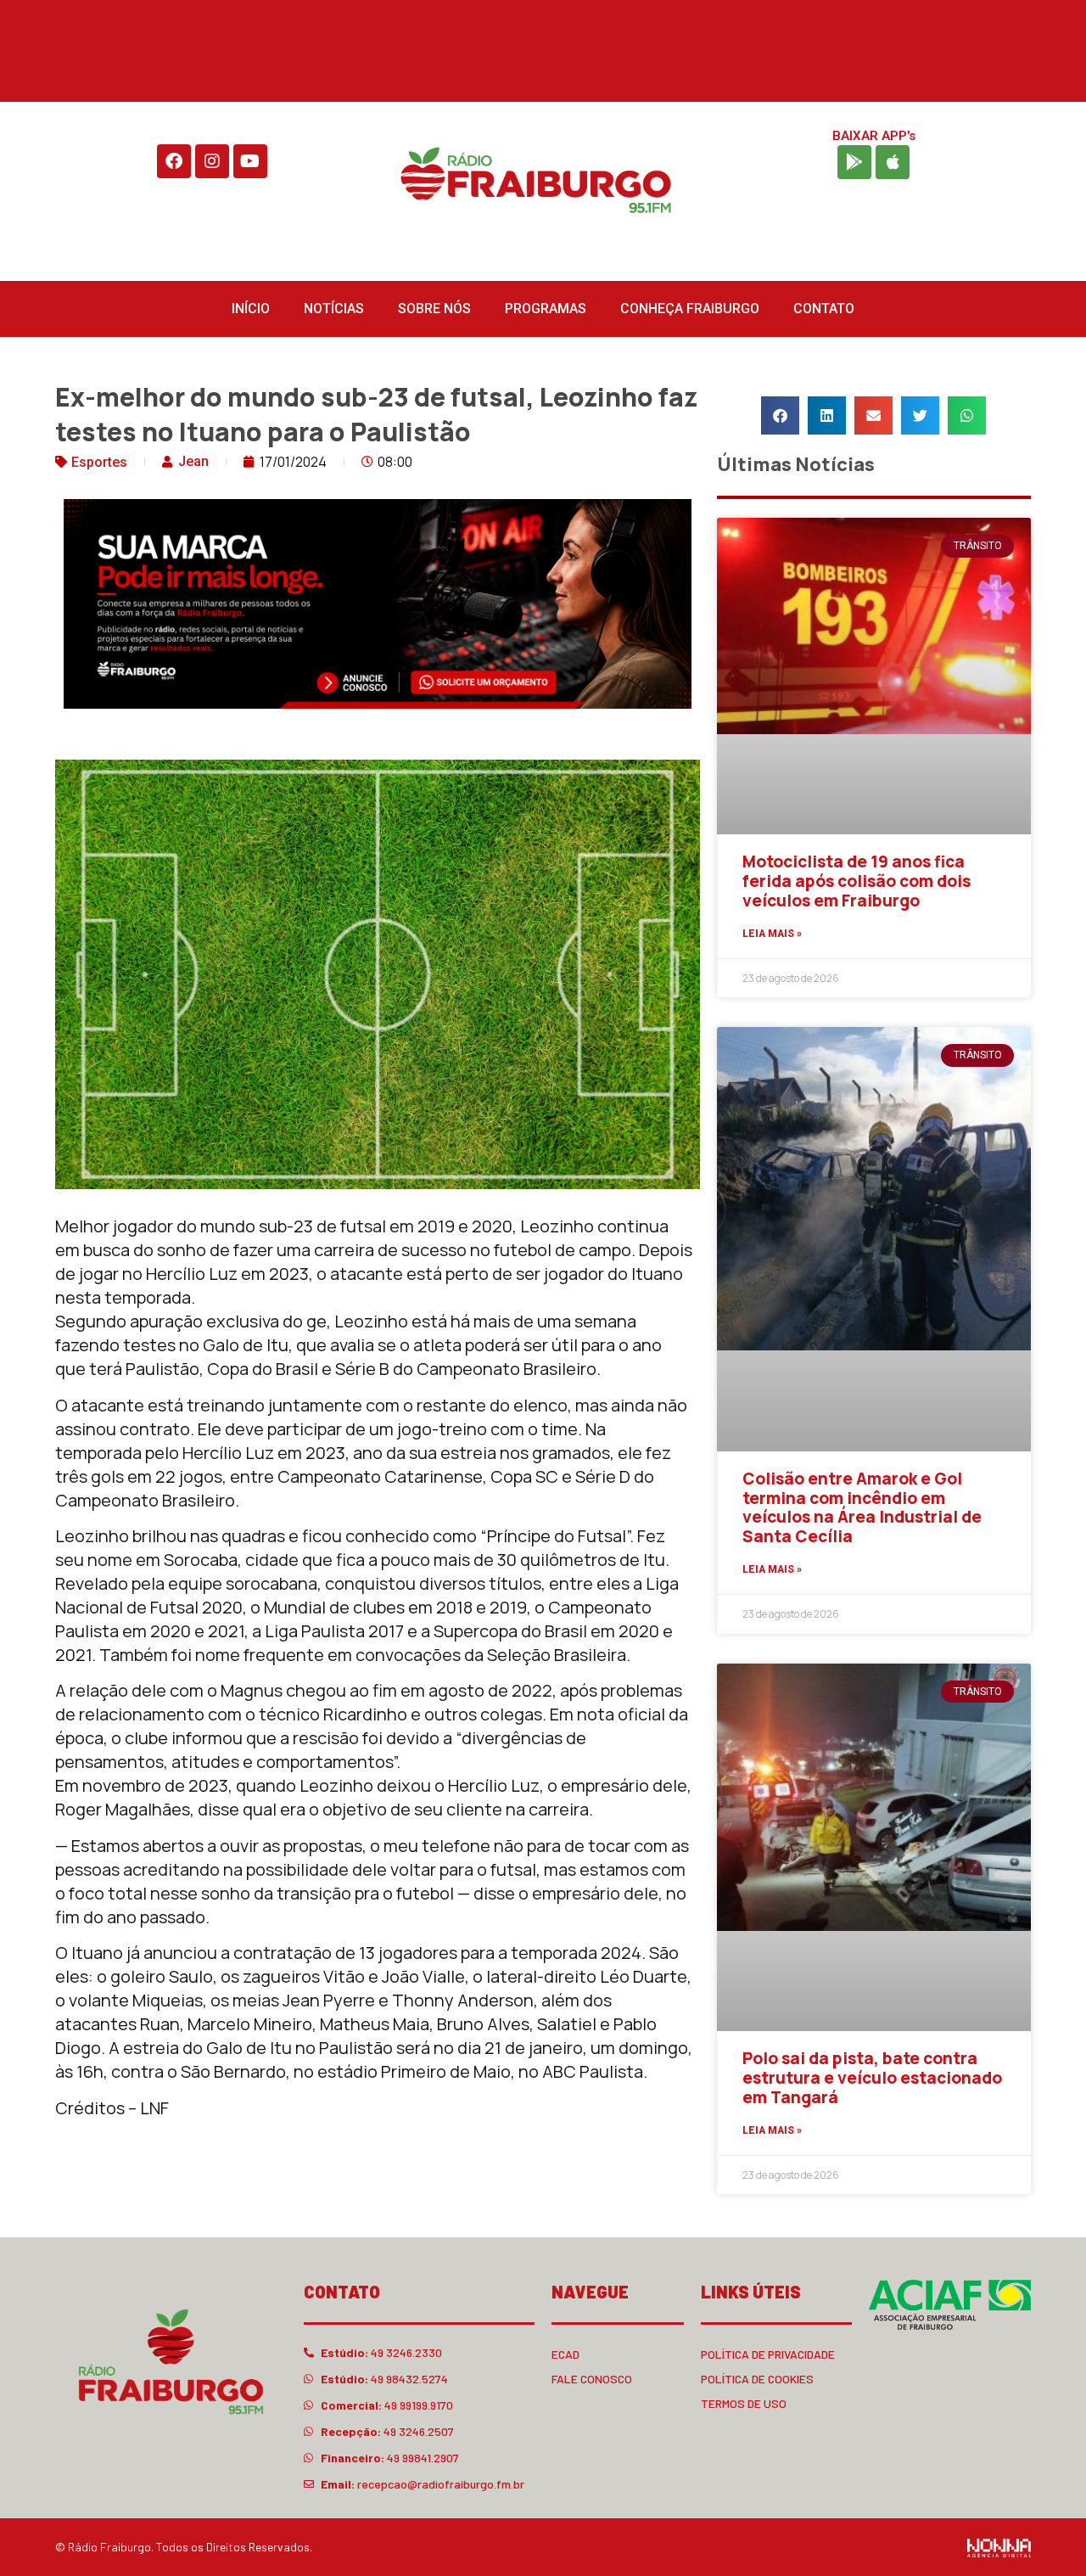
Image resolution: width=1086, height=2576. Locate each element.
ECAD (565, 2354)
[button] (780, 415)
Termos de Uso (744, 2403)
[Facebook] (174, 161)
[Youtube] (250, 161)
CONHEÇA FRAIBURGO (690, 309)
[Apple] (893, 162)
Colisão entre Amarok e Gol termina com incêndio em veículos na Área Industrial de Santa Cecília (862, 1507)
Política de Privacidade (768, 2354)
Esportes (99, 462)
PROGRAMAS (546, 309)
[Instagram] (212, 161)
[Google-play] (854, 162)
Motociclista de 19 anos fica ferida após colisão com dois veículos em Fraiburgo (856, 881)
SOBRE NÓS (434, 309)
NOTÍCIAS (334, 309)
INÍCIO (251, 309)
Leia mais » (772, 934)
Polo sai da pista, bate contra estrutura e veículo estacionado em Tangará (872, 2078)
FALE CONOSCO (592, 2379)
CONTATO (824, 309)
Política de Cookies (757, 2379)
